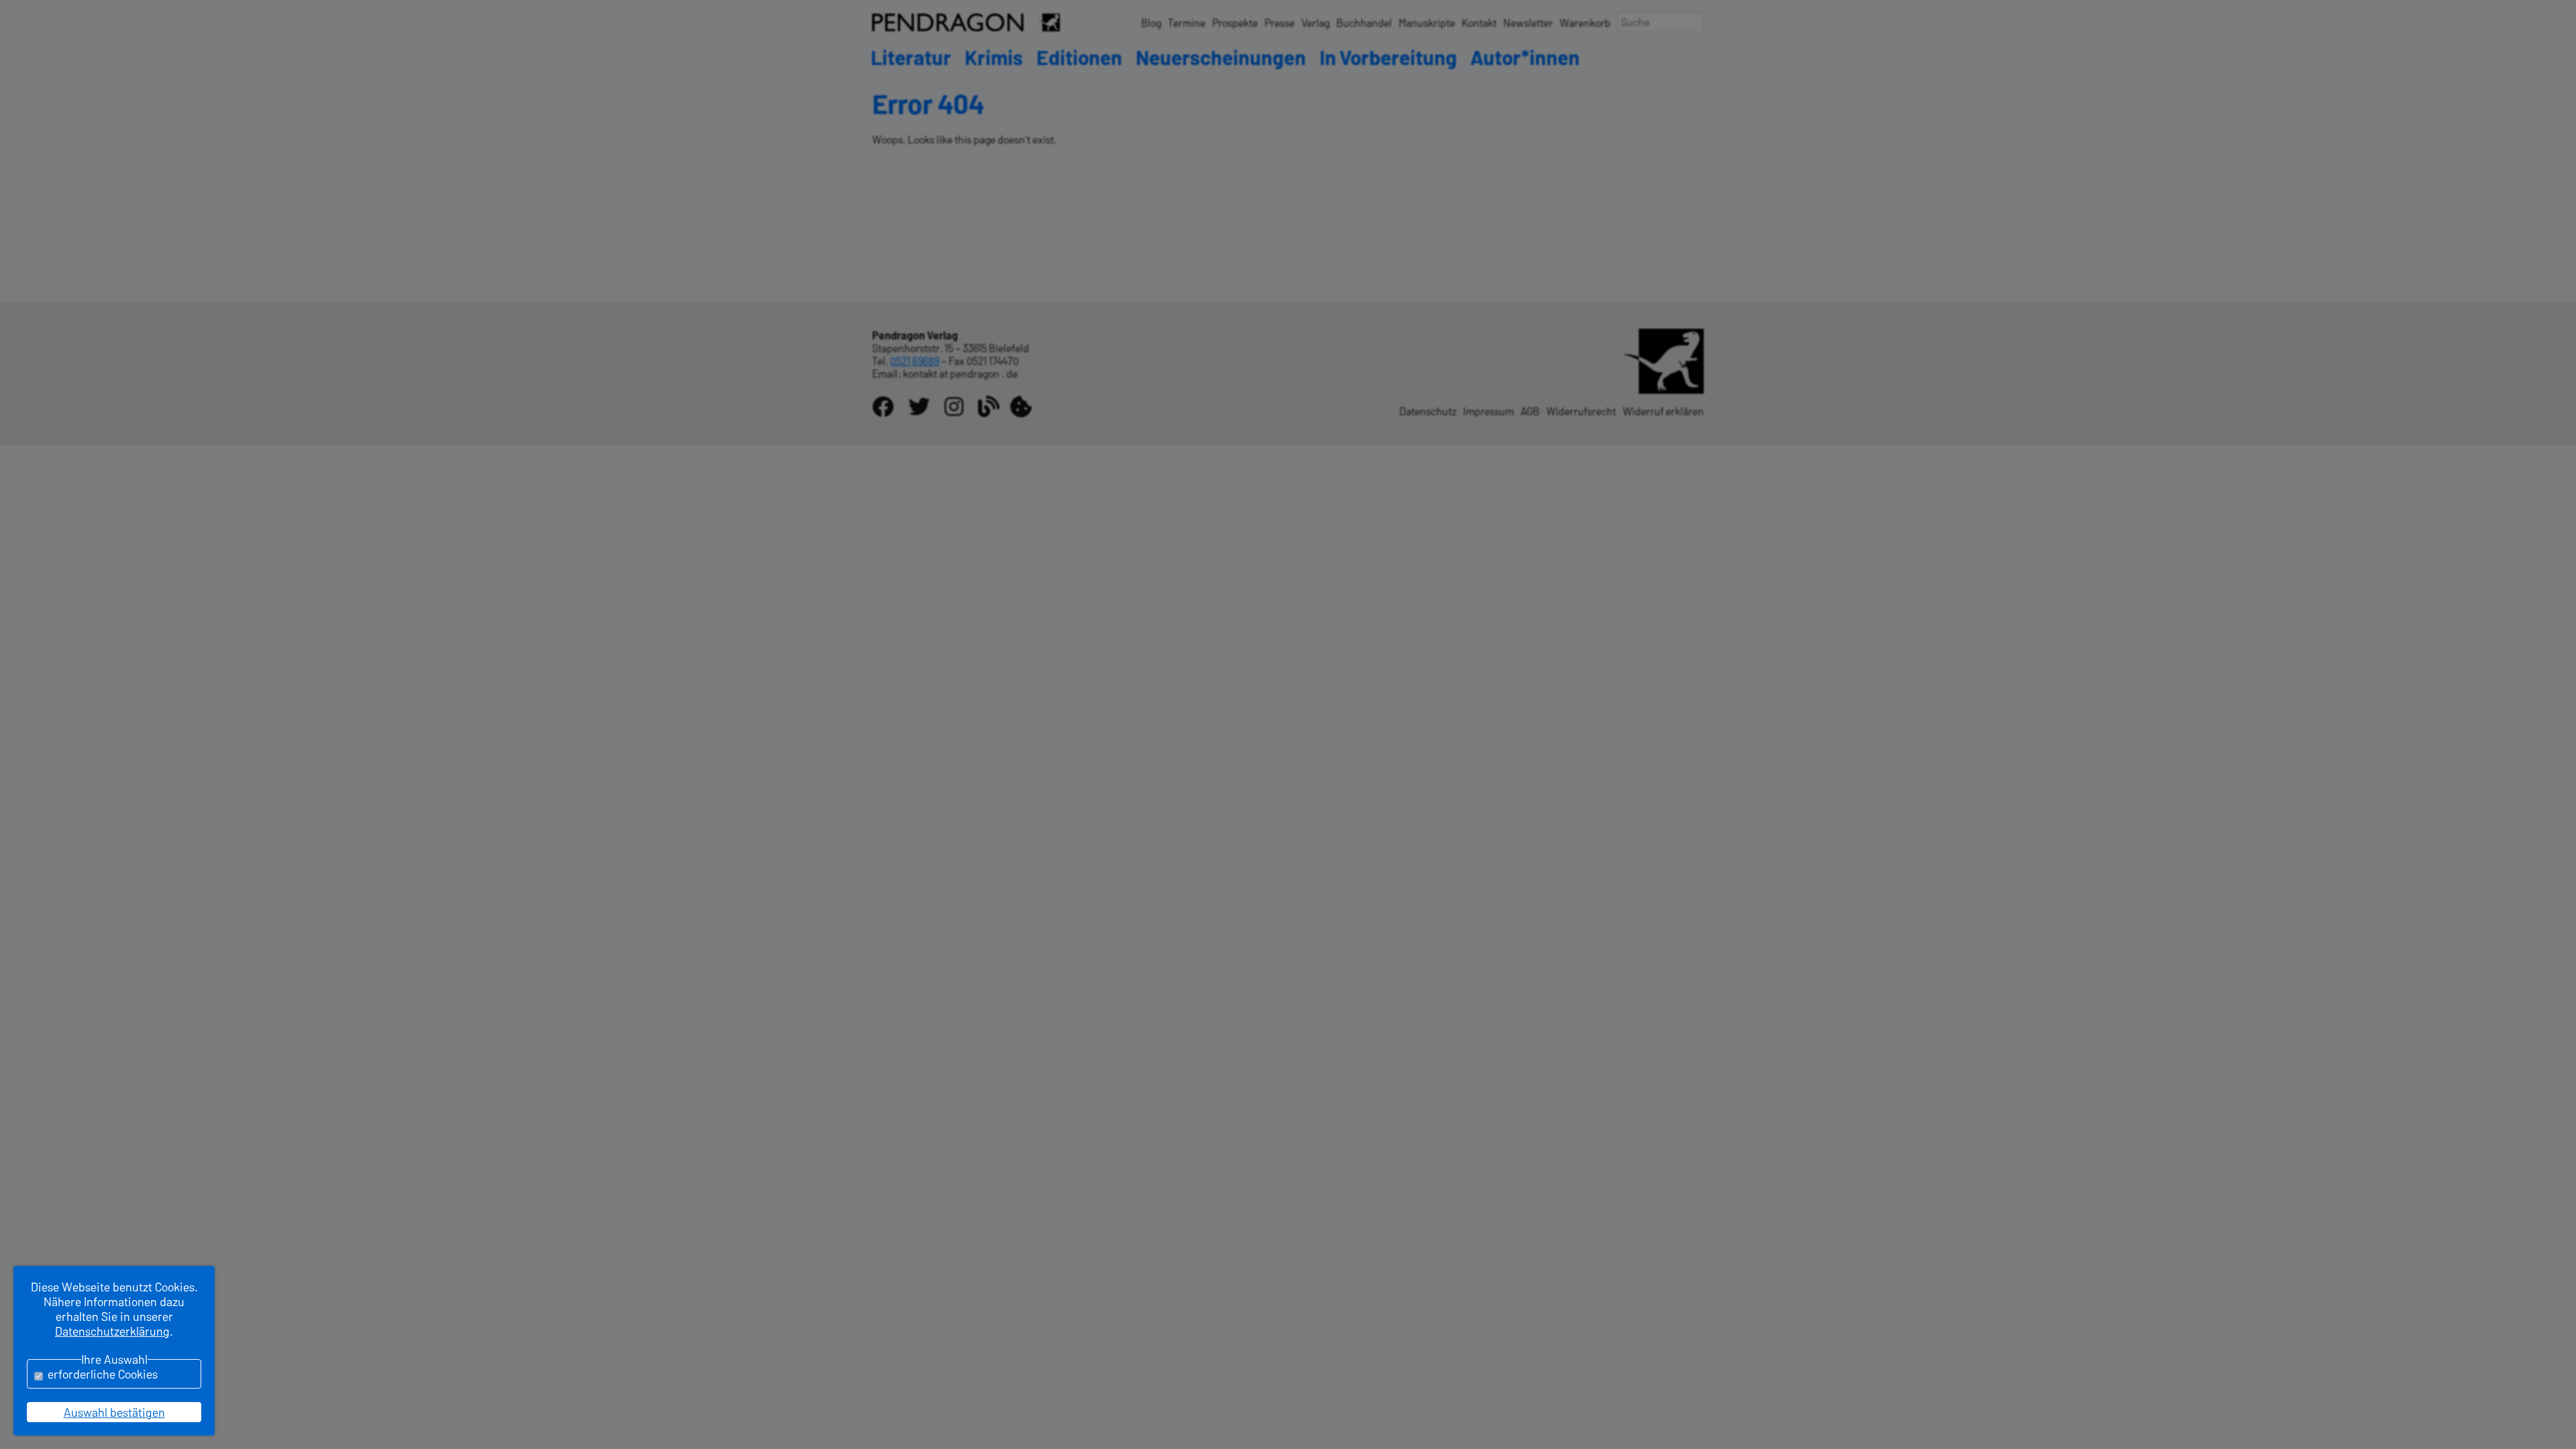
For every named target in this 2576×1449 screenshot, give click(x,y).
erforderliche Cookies (103, 1374)
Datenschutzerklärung (112, 1331)
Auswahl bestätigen (114, 1412)
